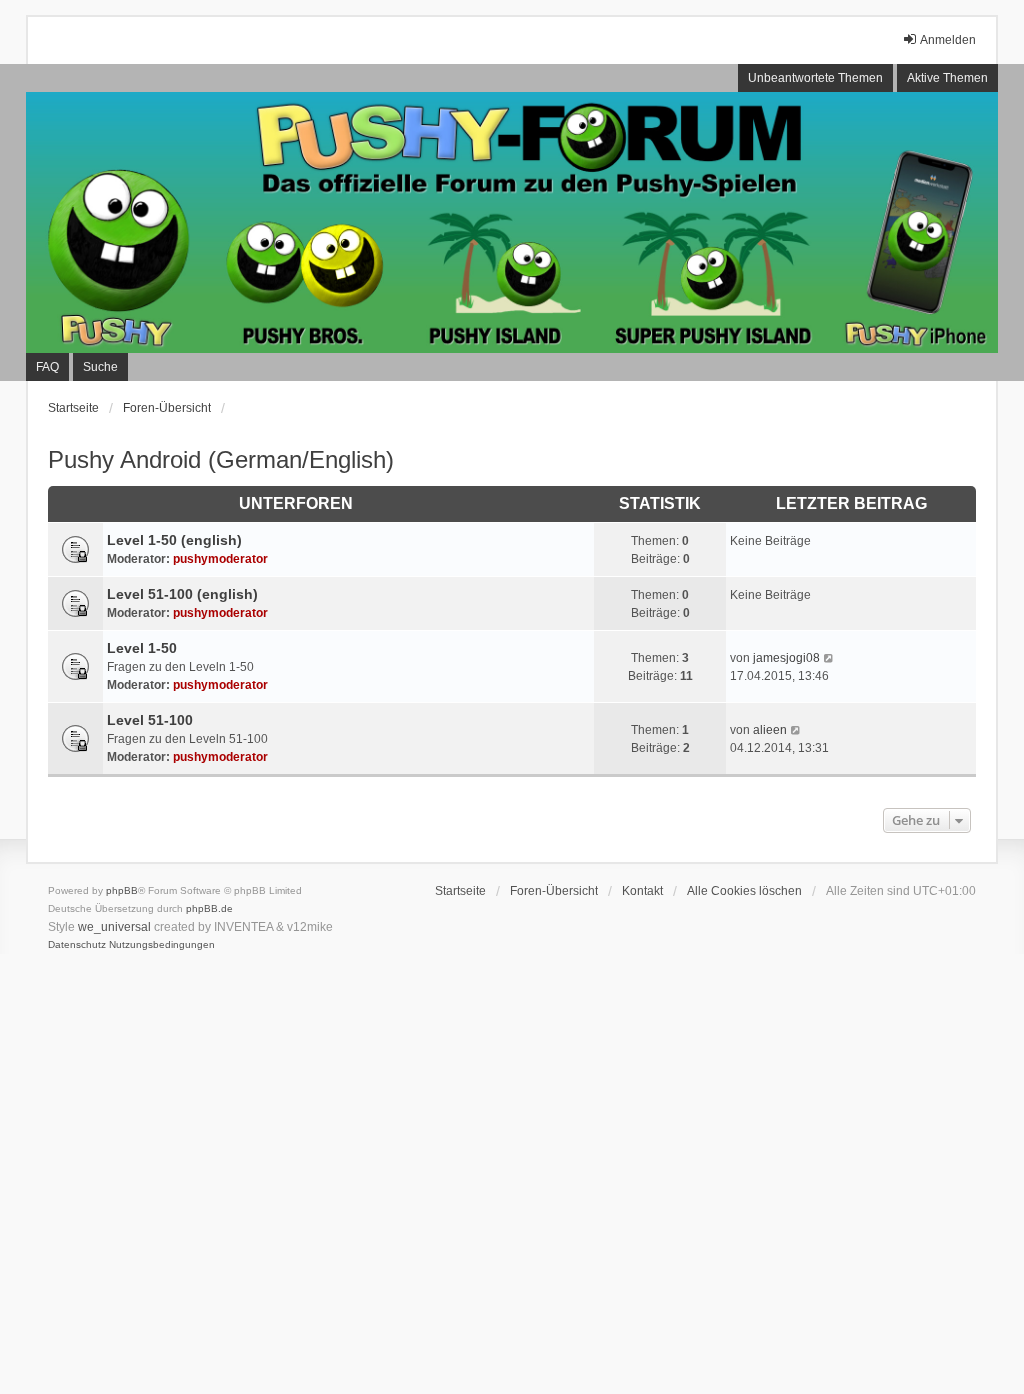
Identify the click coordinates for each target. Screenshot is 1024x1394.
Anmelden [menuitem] (948, 40)
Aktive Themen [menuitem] (947, 78)
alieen (770, 730)
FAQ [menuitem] (47, 367)
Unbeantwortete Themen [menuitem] (815, 78)
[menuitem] (77, 945)
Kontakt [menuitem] (642, 891)
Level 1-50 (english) (174, 540)
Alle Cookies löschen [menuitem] (744, 891)
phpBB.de (209, 908)
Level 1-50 (142, 648)
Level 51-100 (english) (182, 594)
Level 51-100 (150, 720)
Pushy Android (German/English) (221, 459)
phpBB (122, 890)
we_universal (114, 927)
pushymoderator (220, 559)
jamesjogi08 (786, 658)
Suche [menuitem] (100, 367)
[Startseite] (512, 222)
